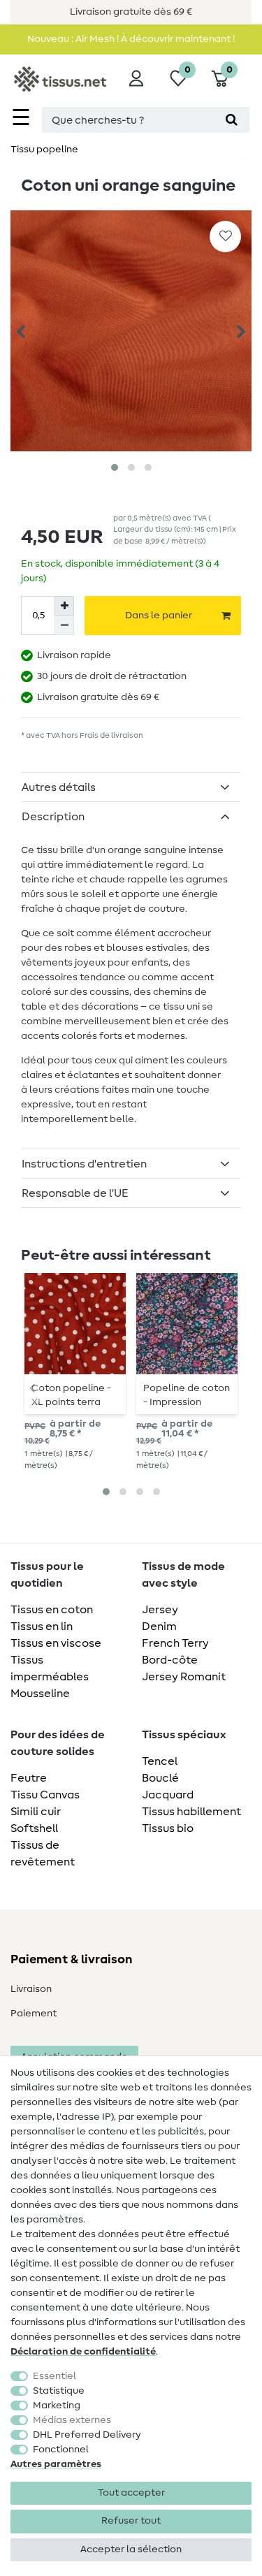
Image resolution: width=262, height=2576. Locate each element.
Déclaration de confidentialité (83, 2352)
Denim (159, 1627)
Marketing (57, 2406)
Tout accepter (131, 2493)
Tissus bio (168, 1828)
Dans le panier (159, 616)
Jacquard (168, 1795)
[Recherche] (232, 120)
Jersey (160, 1610)
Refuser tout (131, 2521)
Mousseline (40, 1694)
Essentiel (54, 2376)
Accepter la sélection (131, 2549)
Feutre (29, 1778)
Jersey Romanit (184, 1677)
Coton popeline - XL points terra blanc (71, 1395)
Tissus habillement (191, 1812)
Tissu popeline (44, 150)
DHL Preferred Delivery (87, 2435)
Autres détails (59, 787)
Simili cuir (36, 1812)
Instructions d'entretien (84, 1164)
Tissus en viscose (56, 1643)
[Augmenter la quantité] (64, 606)
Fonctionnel (61, 2450)
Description (53, 817)
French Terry (175, 1643)
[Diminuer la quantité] (64, 625)
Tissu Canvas (45, 1795)
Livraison (31, 1989)
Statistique (59, 2391)
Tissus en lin (42, 1627)
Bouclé (160, 1778)
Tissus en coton (52, 1610)
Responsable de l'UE (75, 1193)
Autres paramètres (56, 2464)
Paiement (34, 2014)
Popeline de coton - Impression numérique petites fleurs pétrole (187, 1395)
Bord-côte (170, 1660)
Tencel (160, 1761)
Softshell (34, 1828)
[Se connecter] (136, 78)
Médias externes (72, 2420)
